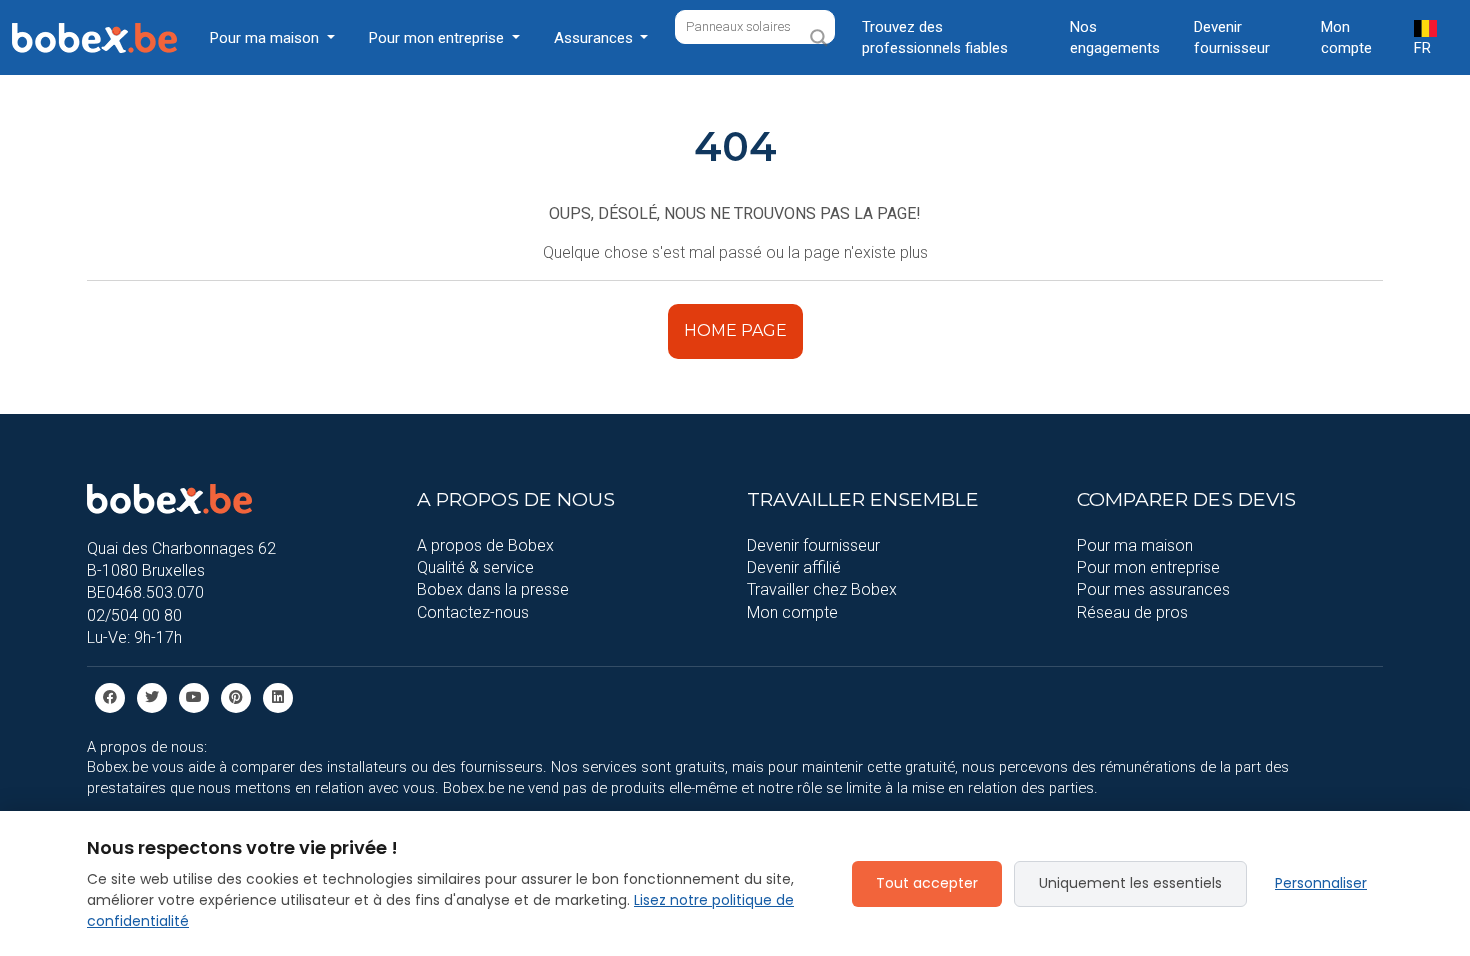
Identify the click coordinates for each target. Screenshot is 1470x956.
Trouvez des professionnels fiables (935, 37)
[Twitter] (152, 696)
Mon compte (1346, 37)
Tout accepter (927, 883)
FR (1422, 48)
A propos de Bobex (485, 545)
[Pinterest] (236, 696)
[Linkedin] (278, 696)
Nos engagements (1115, 37)
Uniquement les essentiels (1130, 883)
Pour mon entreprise (1148, 567)
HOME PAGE (735, 330)
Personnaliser (1321, 883)
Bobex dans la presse (493, 589)
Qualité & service (475, 567)
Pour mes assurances (1153, 589)
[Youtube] (194, 696)
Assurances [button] (595, 38)
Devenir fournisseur (1232, 37)
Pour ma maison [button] (266, 38)
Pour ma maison (1135, 545)
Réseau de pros (1132, 612)
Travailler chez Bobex (822, 589)
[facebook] (110, 696)
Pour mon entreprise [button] (438, 38)
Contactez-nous (473, 612)
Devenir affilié (794, 567)
